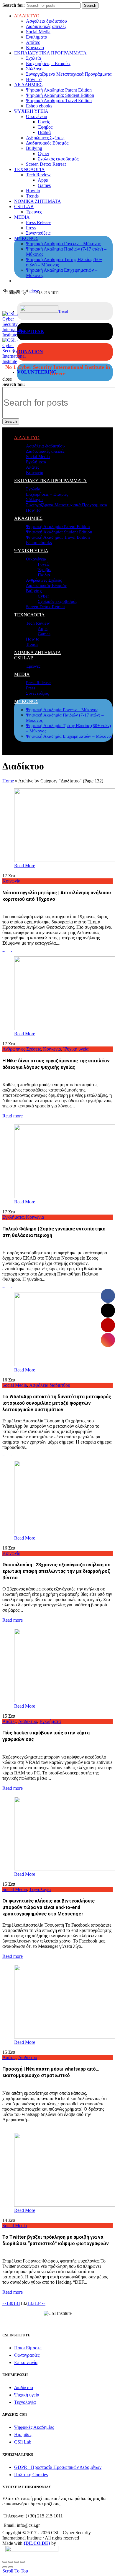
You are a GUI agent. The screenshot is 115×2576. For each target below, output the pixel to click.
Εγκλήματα (37, 37)
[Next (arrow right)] (11, 2567)
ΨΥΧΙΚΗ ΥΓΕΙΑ (31, 111)
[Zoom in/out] (22, 2562)
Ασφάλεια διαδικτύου (46, 21)
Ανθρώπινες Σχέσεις (45, 138)
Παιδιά (44, 132)
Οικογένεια (37, 116)
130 (10, 2303)
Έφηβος (45, 127)
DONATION (30, 352)
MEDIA (22, 217)
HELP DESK (31, 331)
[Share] (11, 2562)
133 (31, 2303)
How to (33, 191)
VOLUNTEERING (37, 372)
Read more (13, 1116)
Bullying (34, 148)
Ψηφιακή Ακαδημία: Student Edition (60, 95)
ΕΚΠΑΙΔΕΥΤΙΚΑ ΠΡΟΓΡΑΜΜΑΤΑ (50, 53)
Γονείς (44, 122)
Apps (43, 180)
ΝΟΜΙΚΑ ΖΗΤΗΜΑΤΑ (38, 201)
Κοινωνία (35, 48)
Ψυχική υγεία (76, 1049)
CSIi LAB (24, 206)
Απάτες (33, 42)
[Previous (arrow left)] (5, 2567)
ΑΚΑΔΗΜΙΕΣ (28, 85)
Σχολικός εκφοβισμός (58, 159)
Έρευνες (34, 212)
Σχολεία (33, 58)
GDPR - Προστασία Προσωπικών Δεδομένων (58, 2467)
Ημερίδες (23, 2435)
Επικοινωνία (26, 2362)
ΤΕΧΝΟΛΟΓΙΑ (29, 169)
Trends (32, 196)
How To (34, 79)
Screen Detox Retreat (46, 164)
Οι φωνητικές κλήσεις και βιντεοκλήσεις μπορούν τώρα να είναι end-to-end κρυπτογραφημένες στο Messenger (49, 1907)
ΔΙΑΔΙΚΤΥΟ (27, 16)
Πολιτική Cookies (31, 2475)
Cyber (43, 154)
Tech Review (38, 175)
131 (17, 2303)
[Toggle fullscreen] (17, 2562)
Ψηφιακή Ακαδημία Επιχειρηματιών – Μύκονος (69, 736)
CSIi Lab (23, 2442)
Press (31, 228)
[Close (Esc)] (5, 2562)
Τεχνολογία (40, 1889)
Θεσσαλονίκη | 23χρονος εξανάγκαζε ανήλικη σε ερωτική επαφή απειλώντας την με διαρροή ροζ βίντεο (56, 1571)
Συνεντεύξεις (38, 233)
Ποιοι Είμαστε (28, 2348)
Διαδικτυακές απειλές (46, 26)
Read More (25, 866)
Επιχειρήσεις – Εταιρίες (48, 63)
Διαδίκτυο (28, 1721)
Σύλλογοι (35, 69)
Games (44, 185)
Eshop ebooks (39, 106)
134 (38, 2303)
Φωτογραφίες (27, 2355)
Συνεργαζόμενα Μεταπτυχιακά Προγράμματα (69, 74)
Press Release (39, 222)
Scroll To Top (15, 2571)
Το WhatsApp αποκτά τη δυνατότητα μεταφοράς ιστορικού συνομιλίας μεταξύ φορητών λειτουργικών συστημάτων (57, 1403)
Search (90, 5)
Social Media (38, 32)
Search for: (14, 5)
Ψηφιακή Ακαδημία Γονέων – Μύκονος (63, 244)
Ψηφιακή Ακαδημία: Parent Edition (59, 90)
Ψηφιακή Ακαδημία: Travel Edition (59, 101)
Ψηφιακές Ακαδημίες (34, 2427)
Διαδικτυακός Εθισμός (47, 143)
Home (8, 781)
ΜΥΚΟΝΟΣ (26, 238)
